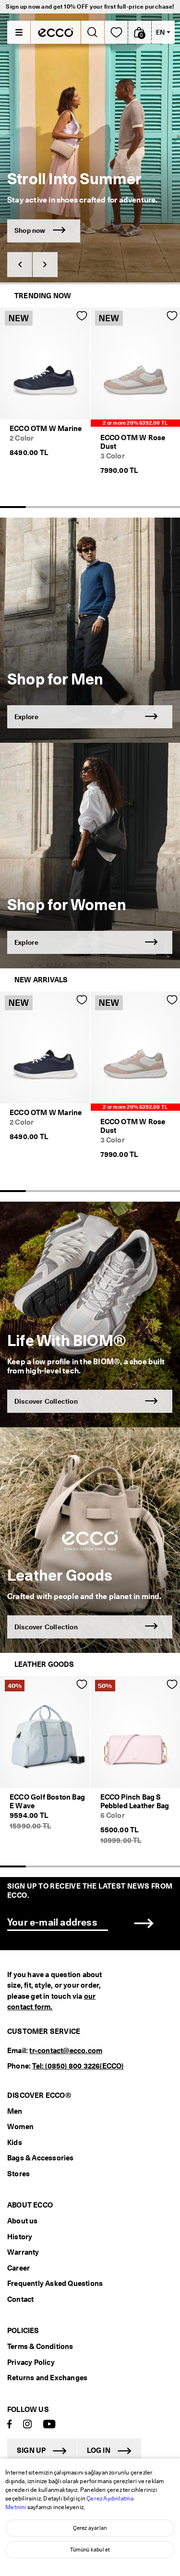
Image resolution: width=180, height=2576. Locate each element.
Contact (20, 2299)
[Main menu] (19, 32)
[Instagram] (27, 2425)
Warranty (23, 2252)
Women (20, 2127)
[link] (116, 32)
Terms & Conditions (40, 2347)
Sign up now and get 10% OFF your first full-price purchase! (90, 6)
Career (18, 2268)
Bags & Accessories (41, 2158)
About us (23, 2221)
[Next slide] (45, 265)
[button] (140, 32)
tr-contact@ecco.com (66, 2051)
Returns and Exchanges (47, 2378)
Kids (15, 2143)
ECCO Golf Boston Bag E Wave (47, 1802)
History (20, 2237)
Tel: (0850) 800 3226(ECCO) (78, 2066)
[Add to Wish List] (82, 316)
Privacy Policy (31, 2362)
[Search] (92, 32)
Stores (18, 2174)
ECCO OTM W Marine (46, 429)
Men (15, 2111)
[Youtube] (49, 2425)
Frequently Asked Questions (55, 2284)
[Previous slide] (20, 265)
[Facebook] (10, 2425)
